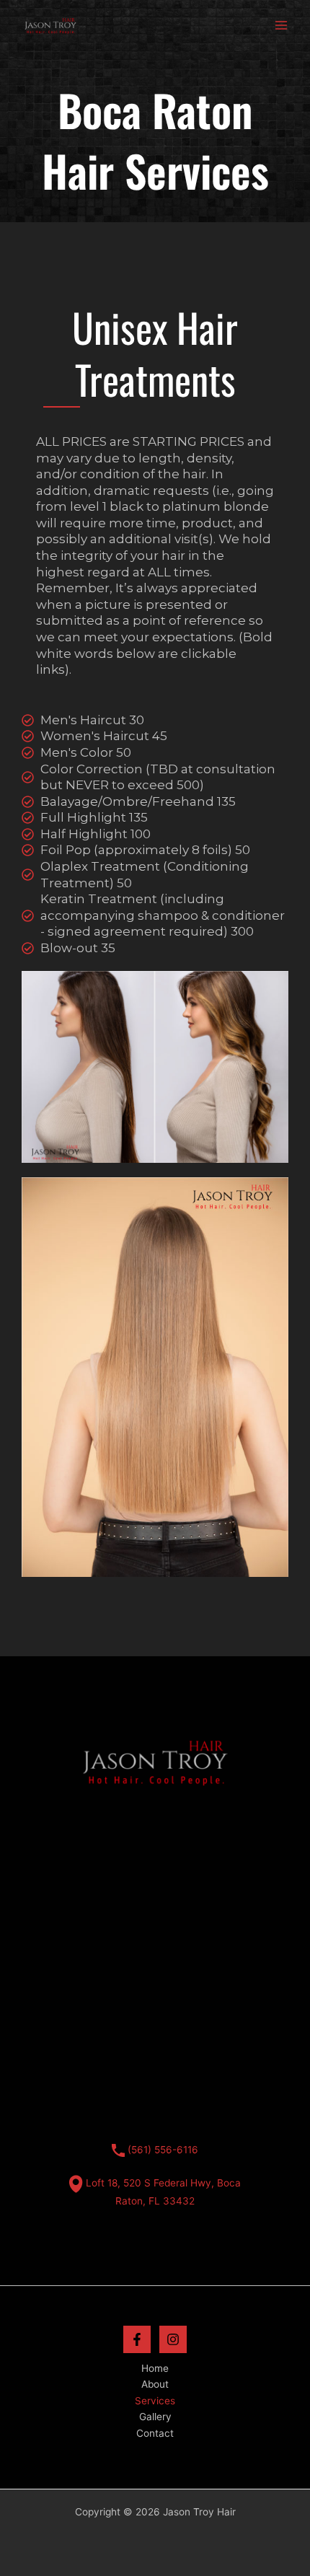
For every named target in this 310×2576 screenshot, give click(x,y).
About (155, 2384)
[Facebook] (137, 2339)
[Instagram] (173, 2339)
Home (155, 2368)
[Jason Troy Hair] (50, 25)
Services (155, 2401)
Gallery (155, 2417)
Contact (155, 2433)
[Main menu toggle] (282, 26)
